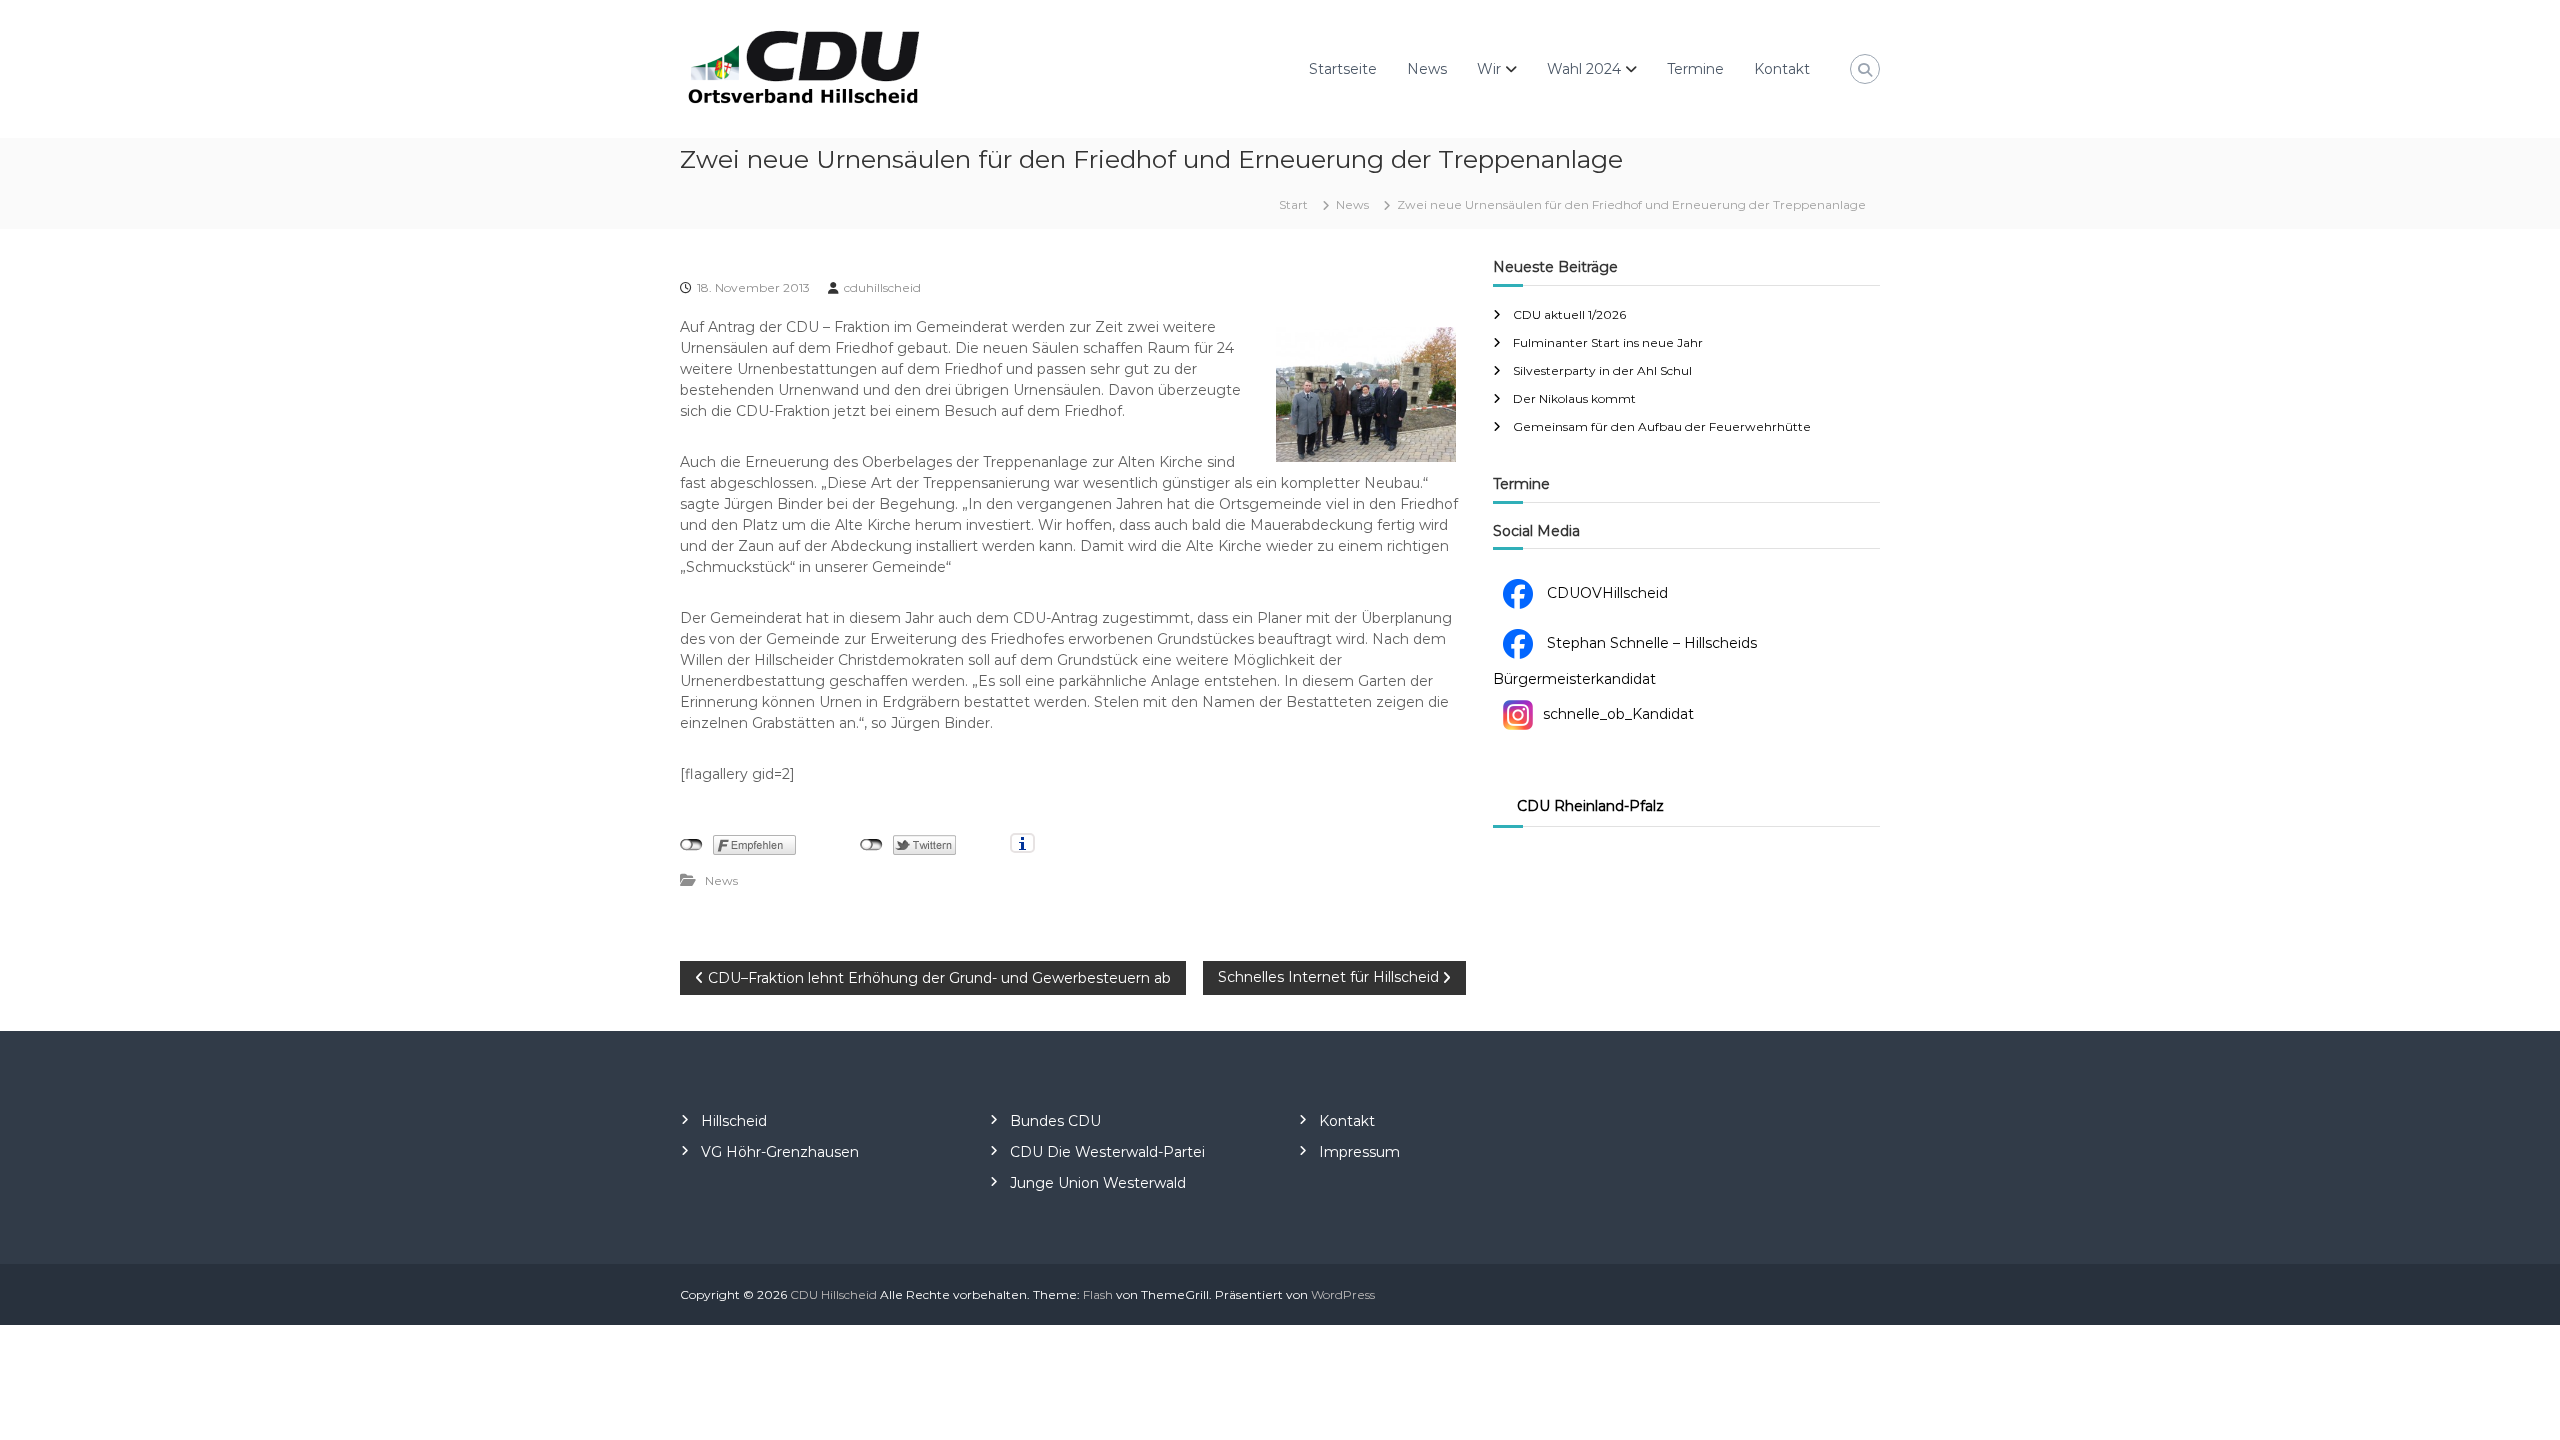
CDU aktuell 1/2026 (1569, 314)
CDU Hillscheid (833, 1294)
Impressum (1359, 1152)
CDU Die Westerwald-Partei (1107, 1152)
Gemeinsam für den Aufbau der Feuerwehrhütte (1662, 426)
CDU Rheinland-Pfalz (1590, 806)
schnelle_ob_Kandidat (1618, 714)
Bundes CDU (1055, 1121)
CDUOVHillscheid (1605, 593)
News (1427, 69)
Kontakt (1782, 69)
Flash (1098, 1294)
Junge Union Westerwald (1098, 1183)
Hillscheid (734, 1121)
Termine (1695, 69)
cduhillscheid (882, 287)
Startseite (1343, 69)
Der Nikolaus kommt (1574, 398)
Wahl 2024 (1584, 69)
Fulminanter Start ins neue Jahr (1608, 342)
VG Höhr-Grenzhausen (780, 1152)
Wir (1489, 69)
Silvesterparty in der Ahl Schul (1602, 370)
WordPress (1343, 1294)
